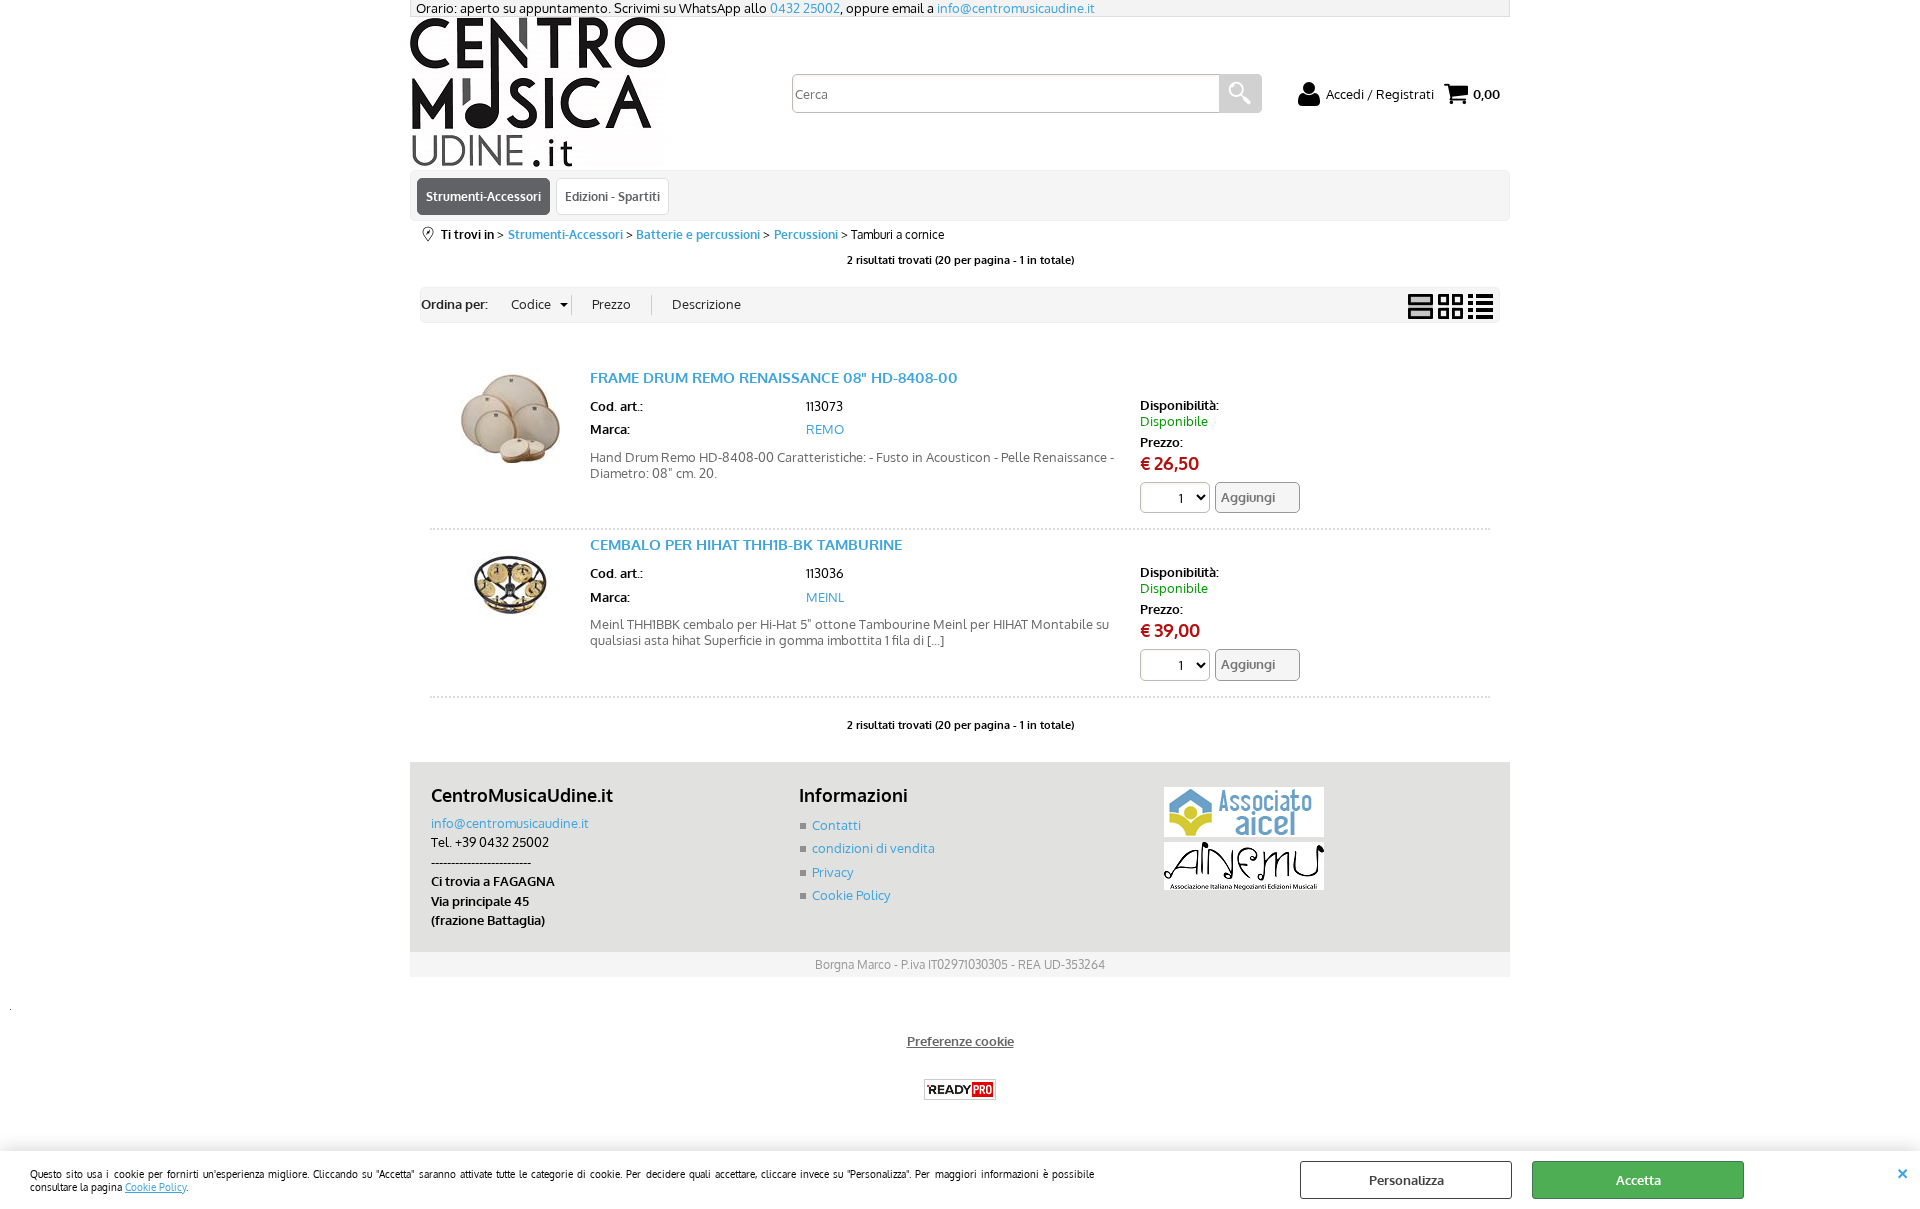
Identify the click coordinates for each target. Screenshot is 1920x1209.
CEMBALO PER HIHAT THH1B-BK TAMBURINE (746, 544)
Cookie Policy (155, 1186)
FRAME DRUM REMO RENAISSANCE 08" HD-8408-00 (774, 377)
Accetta (1638, 1180)
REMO (825, 429)
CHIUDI (1902, 1171)
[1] (1177, 667)
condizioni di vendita (873, 848)
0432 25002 (805, 8)
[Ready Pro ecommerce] (960, 1089)
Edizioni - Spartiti (612, 196)
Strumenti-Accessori (483, 196)
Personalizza (1406, 1180)
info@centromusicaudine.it (1016, 8)
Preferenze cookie (960, 1041)
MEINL (825, 597)
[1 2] (1177, 500)
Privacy (832, 872)
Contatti (836, 825)
